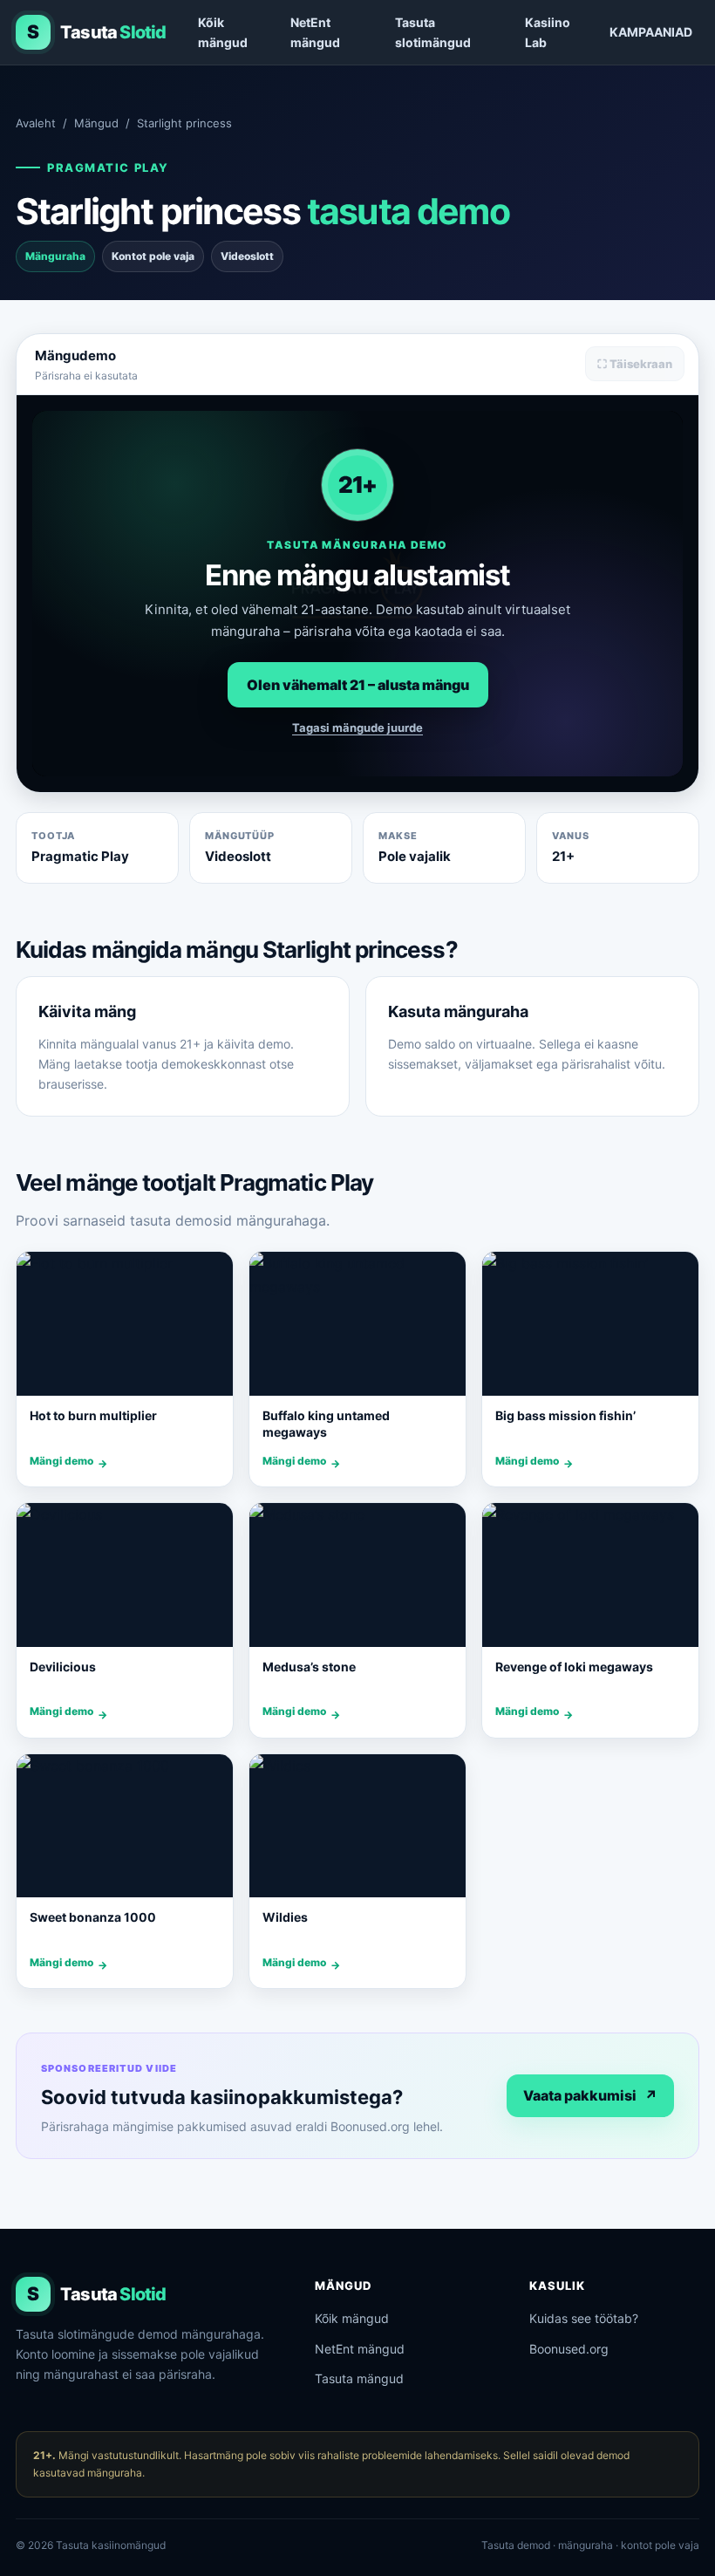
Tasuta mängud (359, 2378)
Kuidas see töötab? (584, 2318)
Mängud (96, 123)
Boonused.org (569, 2349)
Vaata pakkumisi (590, 2095)
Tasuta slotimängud (433, 32)
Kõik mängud (223, 32)
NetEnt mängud (315, 32)
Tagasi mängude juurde (357, 728)
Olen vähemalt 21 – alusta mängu (358, 685)
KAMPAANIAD (651, 32)
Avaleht (36, 123)
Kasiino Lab (548, 32)
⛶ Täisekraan (635, 364)
